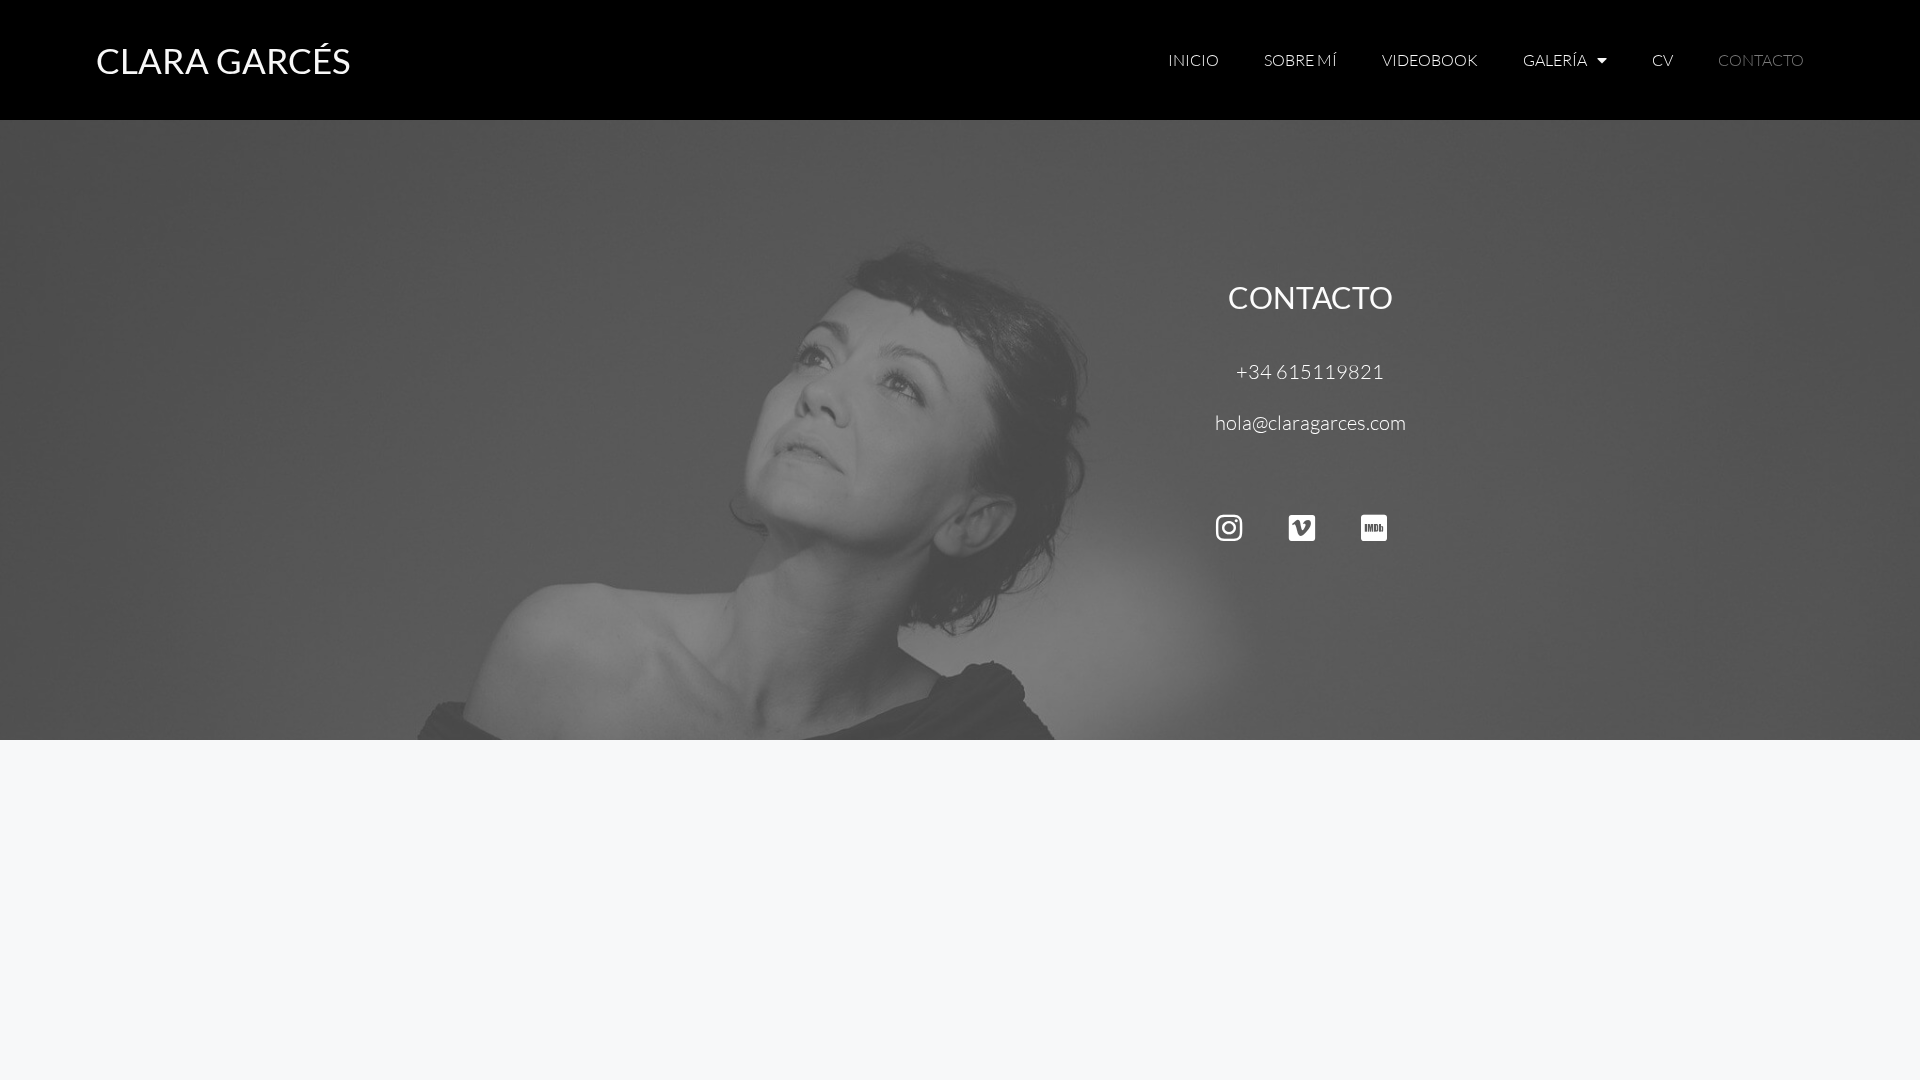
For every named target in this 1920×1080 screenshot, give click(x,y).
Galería (1555, 60)
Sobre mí (1300, 60)
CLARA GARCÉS (223, 60)
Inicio (1193, 60)
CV (1662, 60)
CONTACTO (1310, 297)
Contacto (1761, 60)
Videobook (1430, 60)
